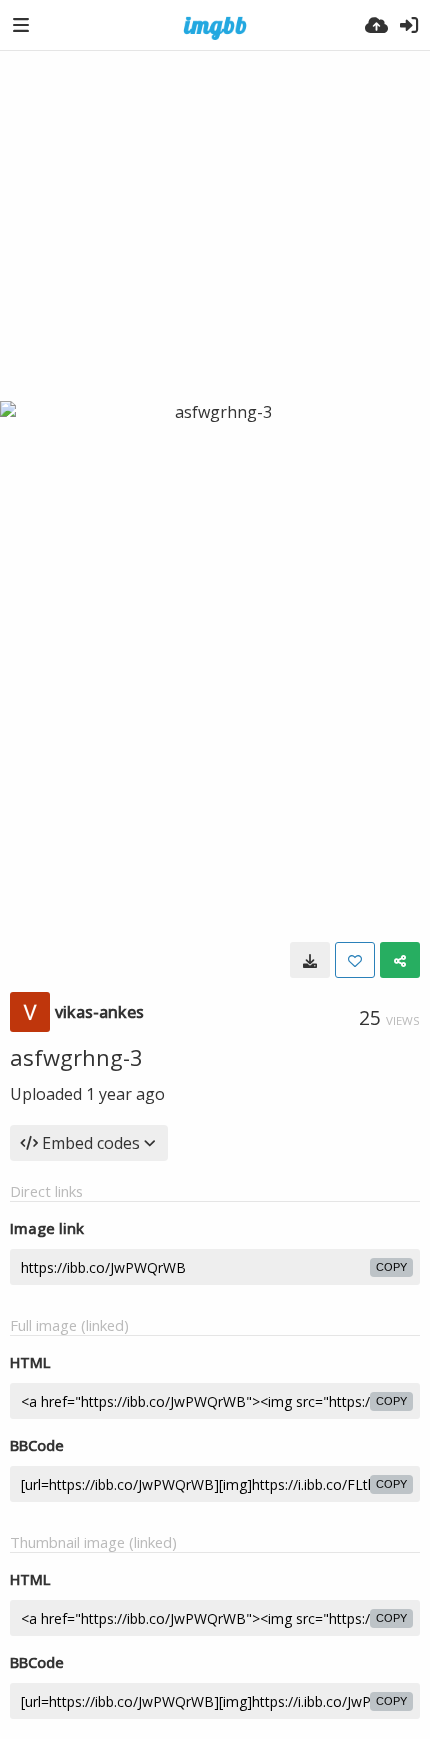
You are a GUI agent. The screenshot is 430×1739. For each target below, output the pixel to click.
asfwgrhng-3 (76, 1057)
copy (391, 1267)
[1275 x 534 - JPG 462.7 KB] (310, 960)
